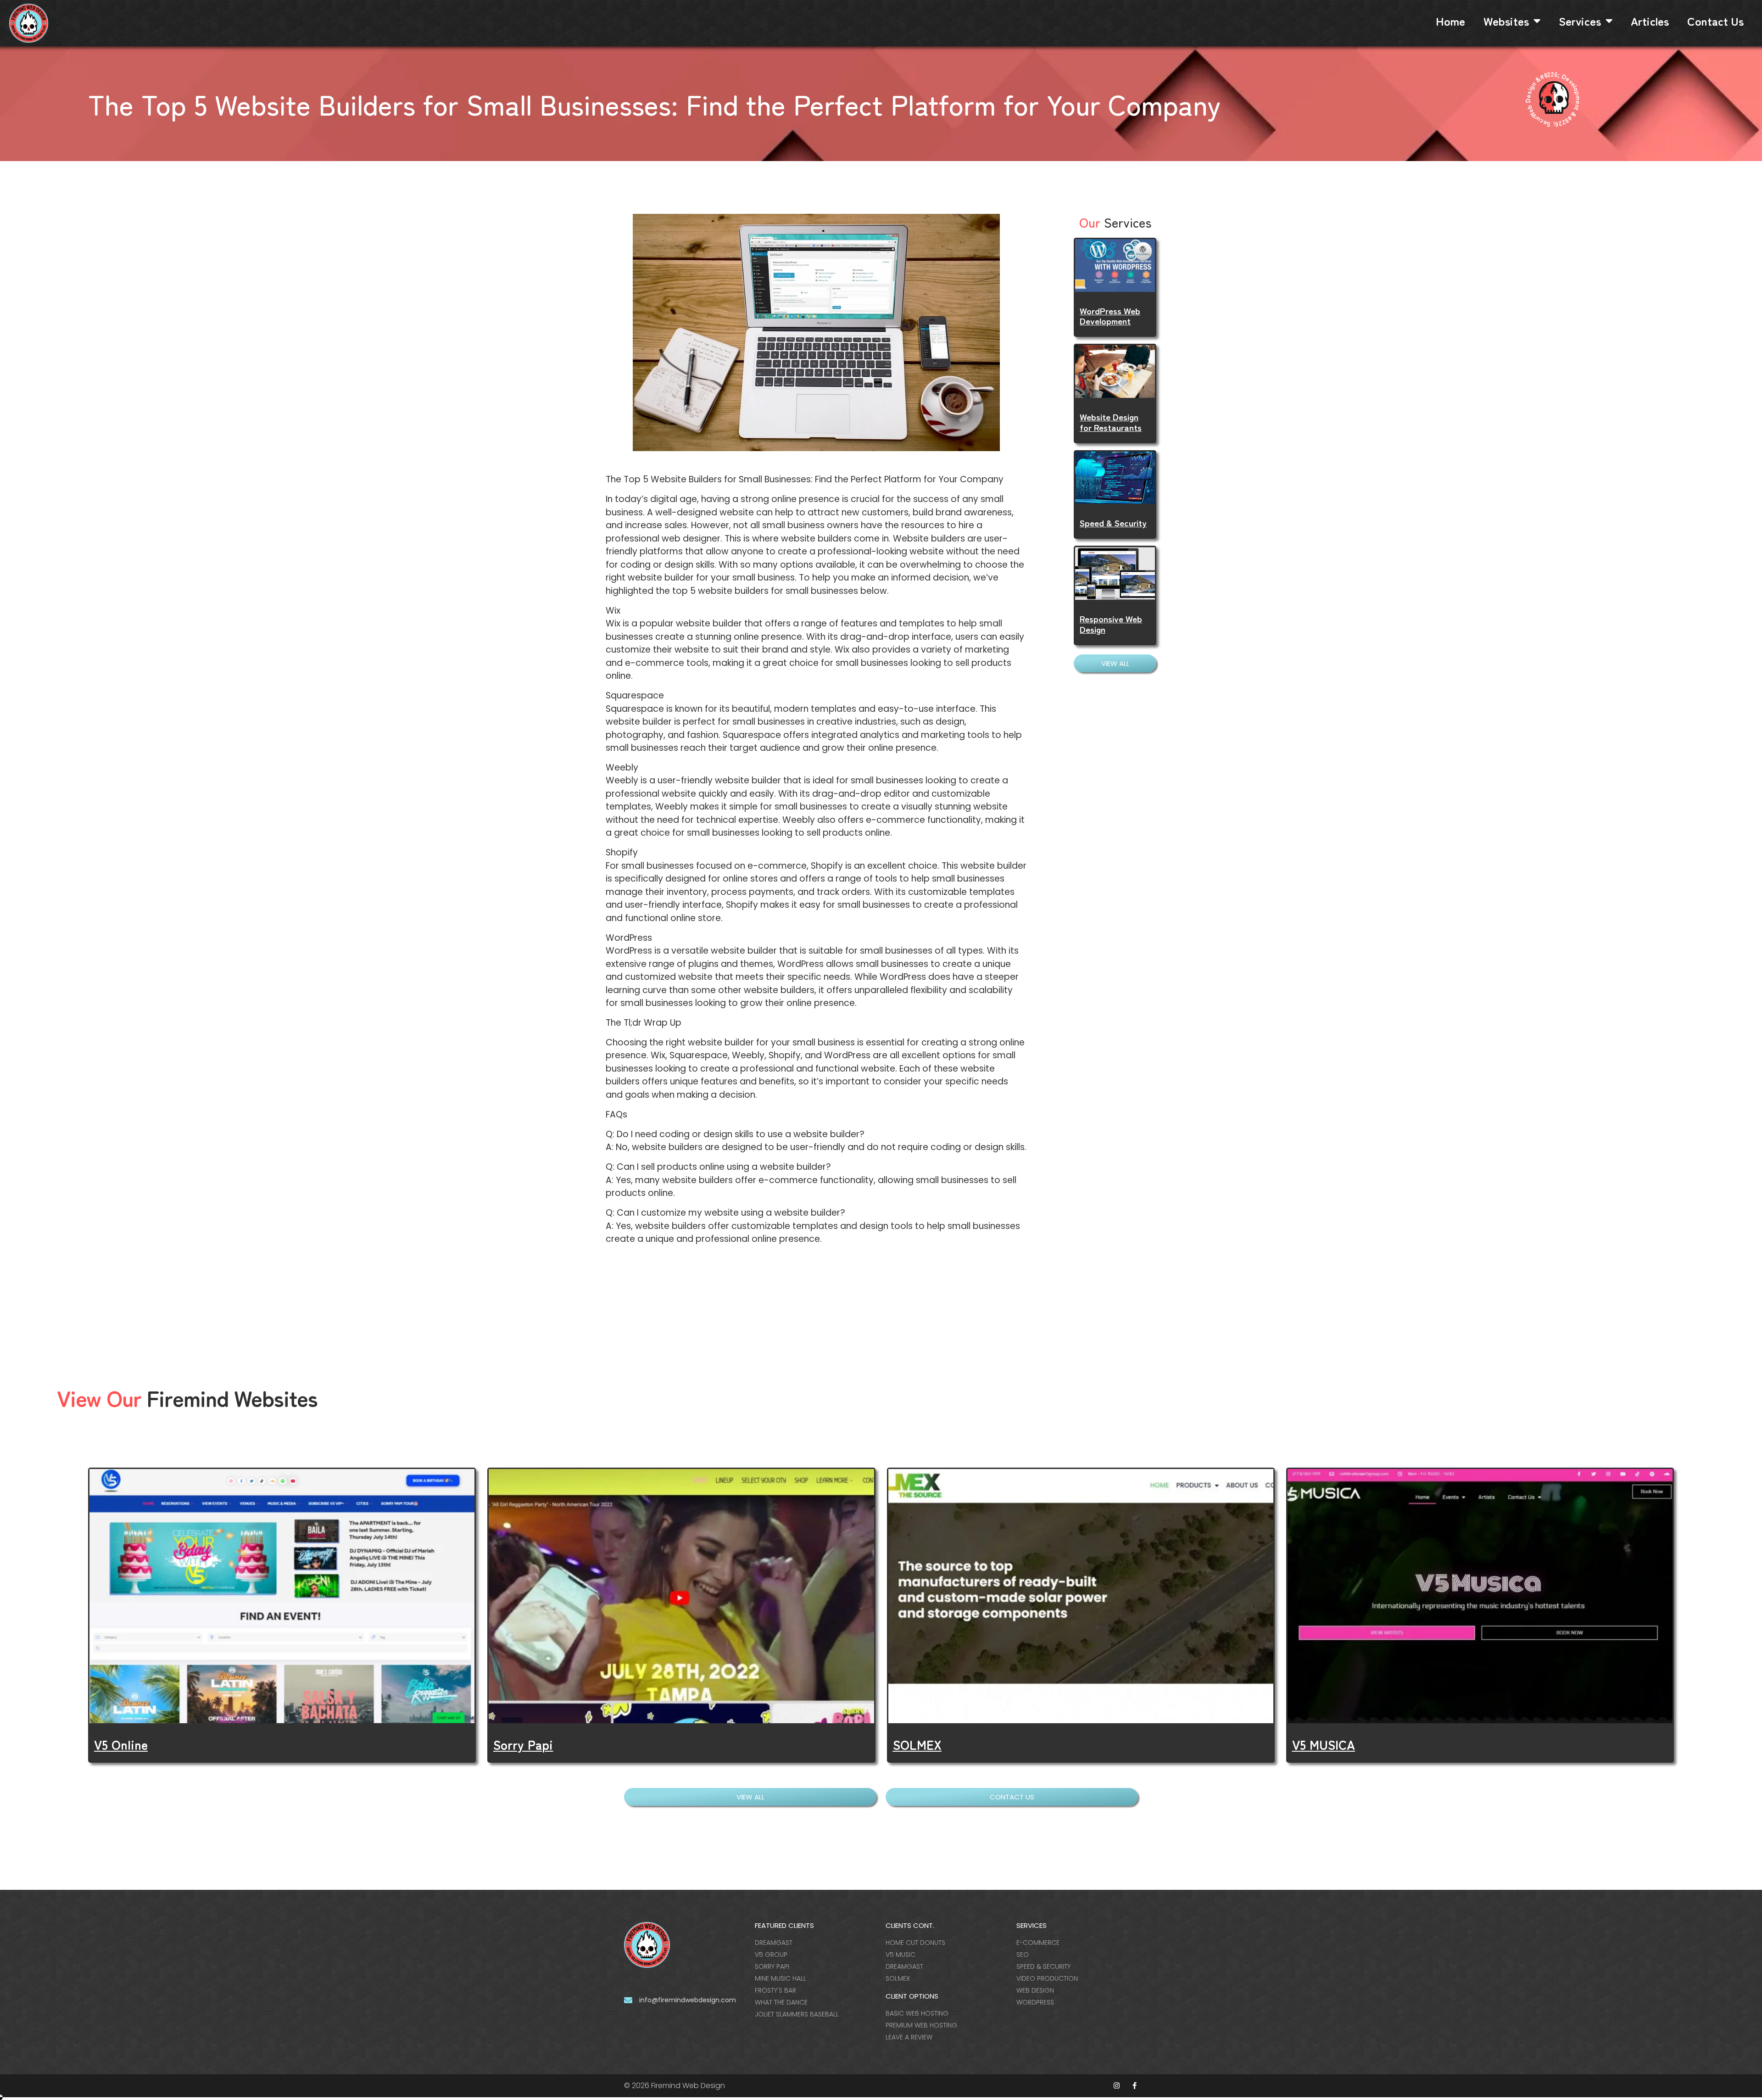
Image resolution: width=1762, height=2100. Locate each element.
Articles (1650, 21)
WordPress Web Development (1110, 316)
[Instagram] (1117, 2086)
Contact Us (1715, 21)
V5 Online (121, 1744)
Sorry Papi (523, 1744)
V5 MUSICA (1324, 1744)
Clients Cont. (910, 1925)
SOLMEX (917, 1744)
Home (1450, 21)
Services (1580, 21)
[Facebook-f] (1135, 2086)
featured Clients (784, 1925)
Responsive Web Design (1111, 624)
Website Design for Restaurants (1111, 422)
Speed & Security (1113, 522)
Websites (1506, 21)
